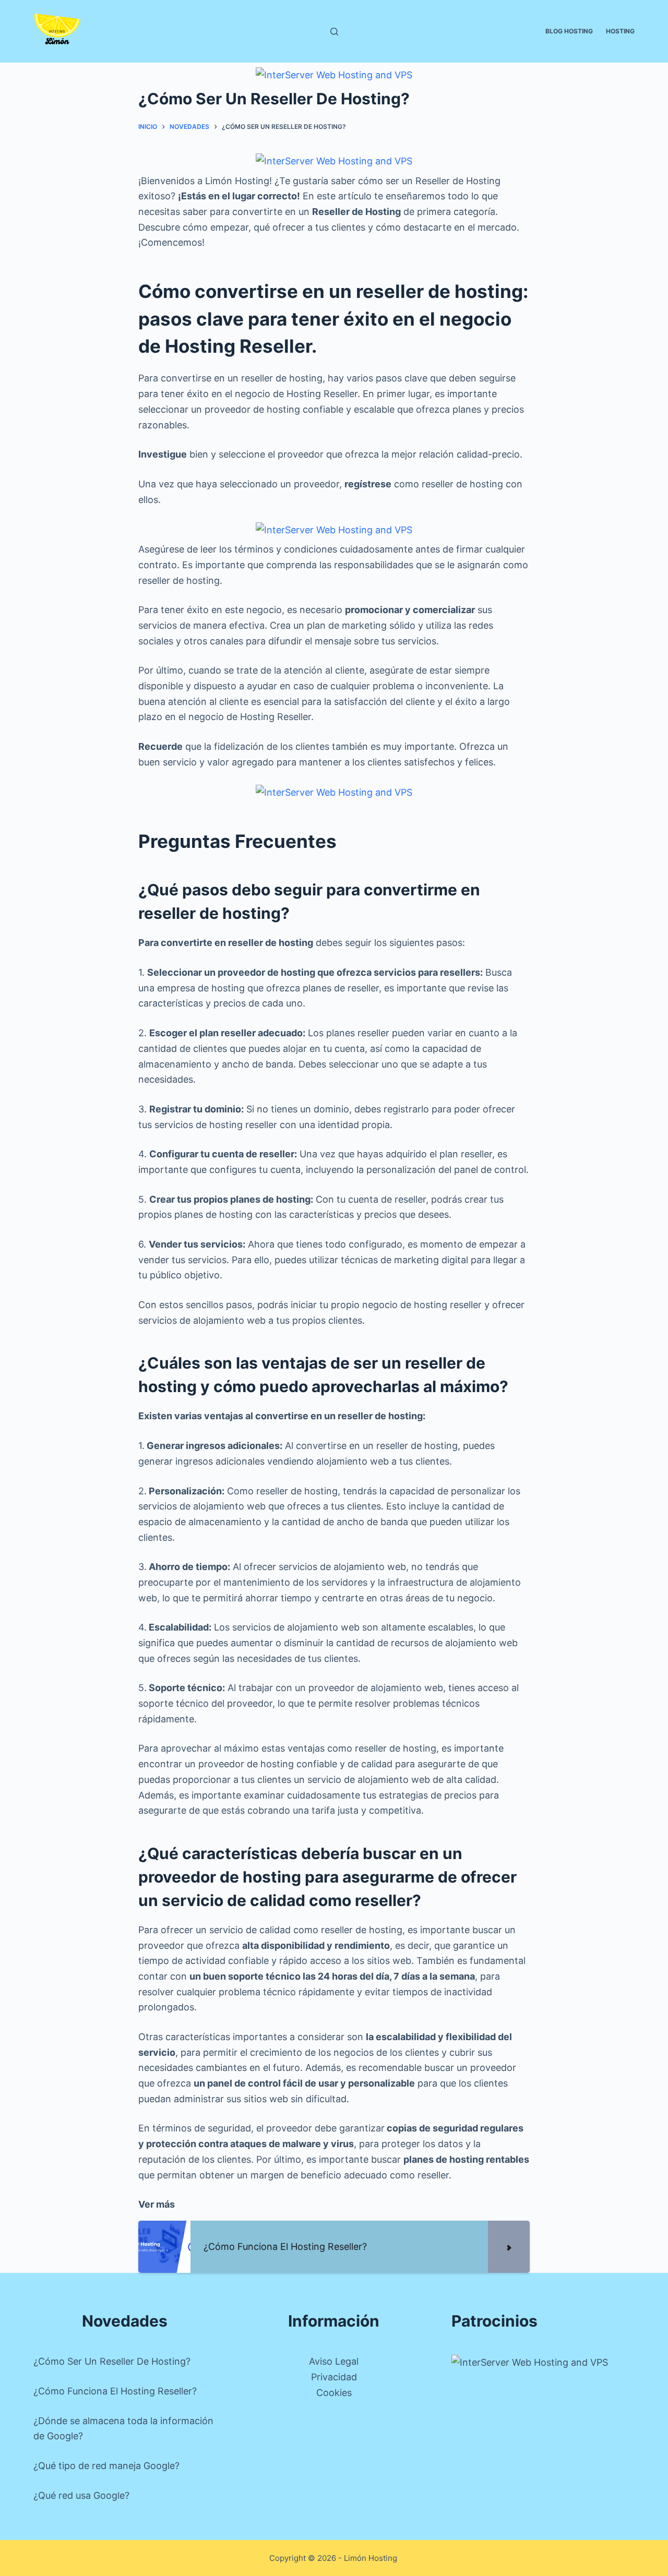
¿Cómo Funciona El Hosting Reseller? (115, 2391)
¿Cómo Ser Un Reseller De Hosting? (112, 2361)
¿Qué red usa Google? (81, 2495)
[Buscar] (334, 32)
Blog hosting (569, 31)
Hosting (620, 31)
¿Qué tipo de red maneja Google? (106, 2466)
